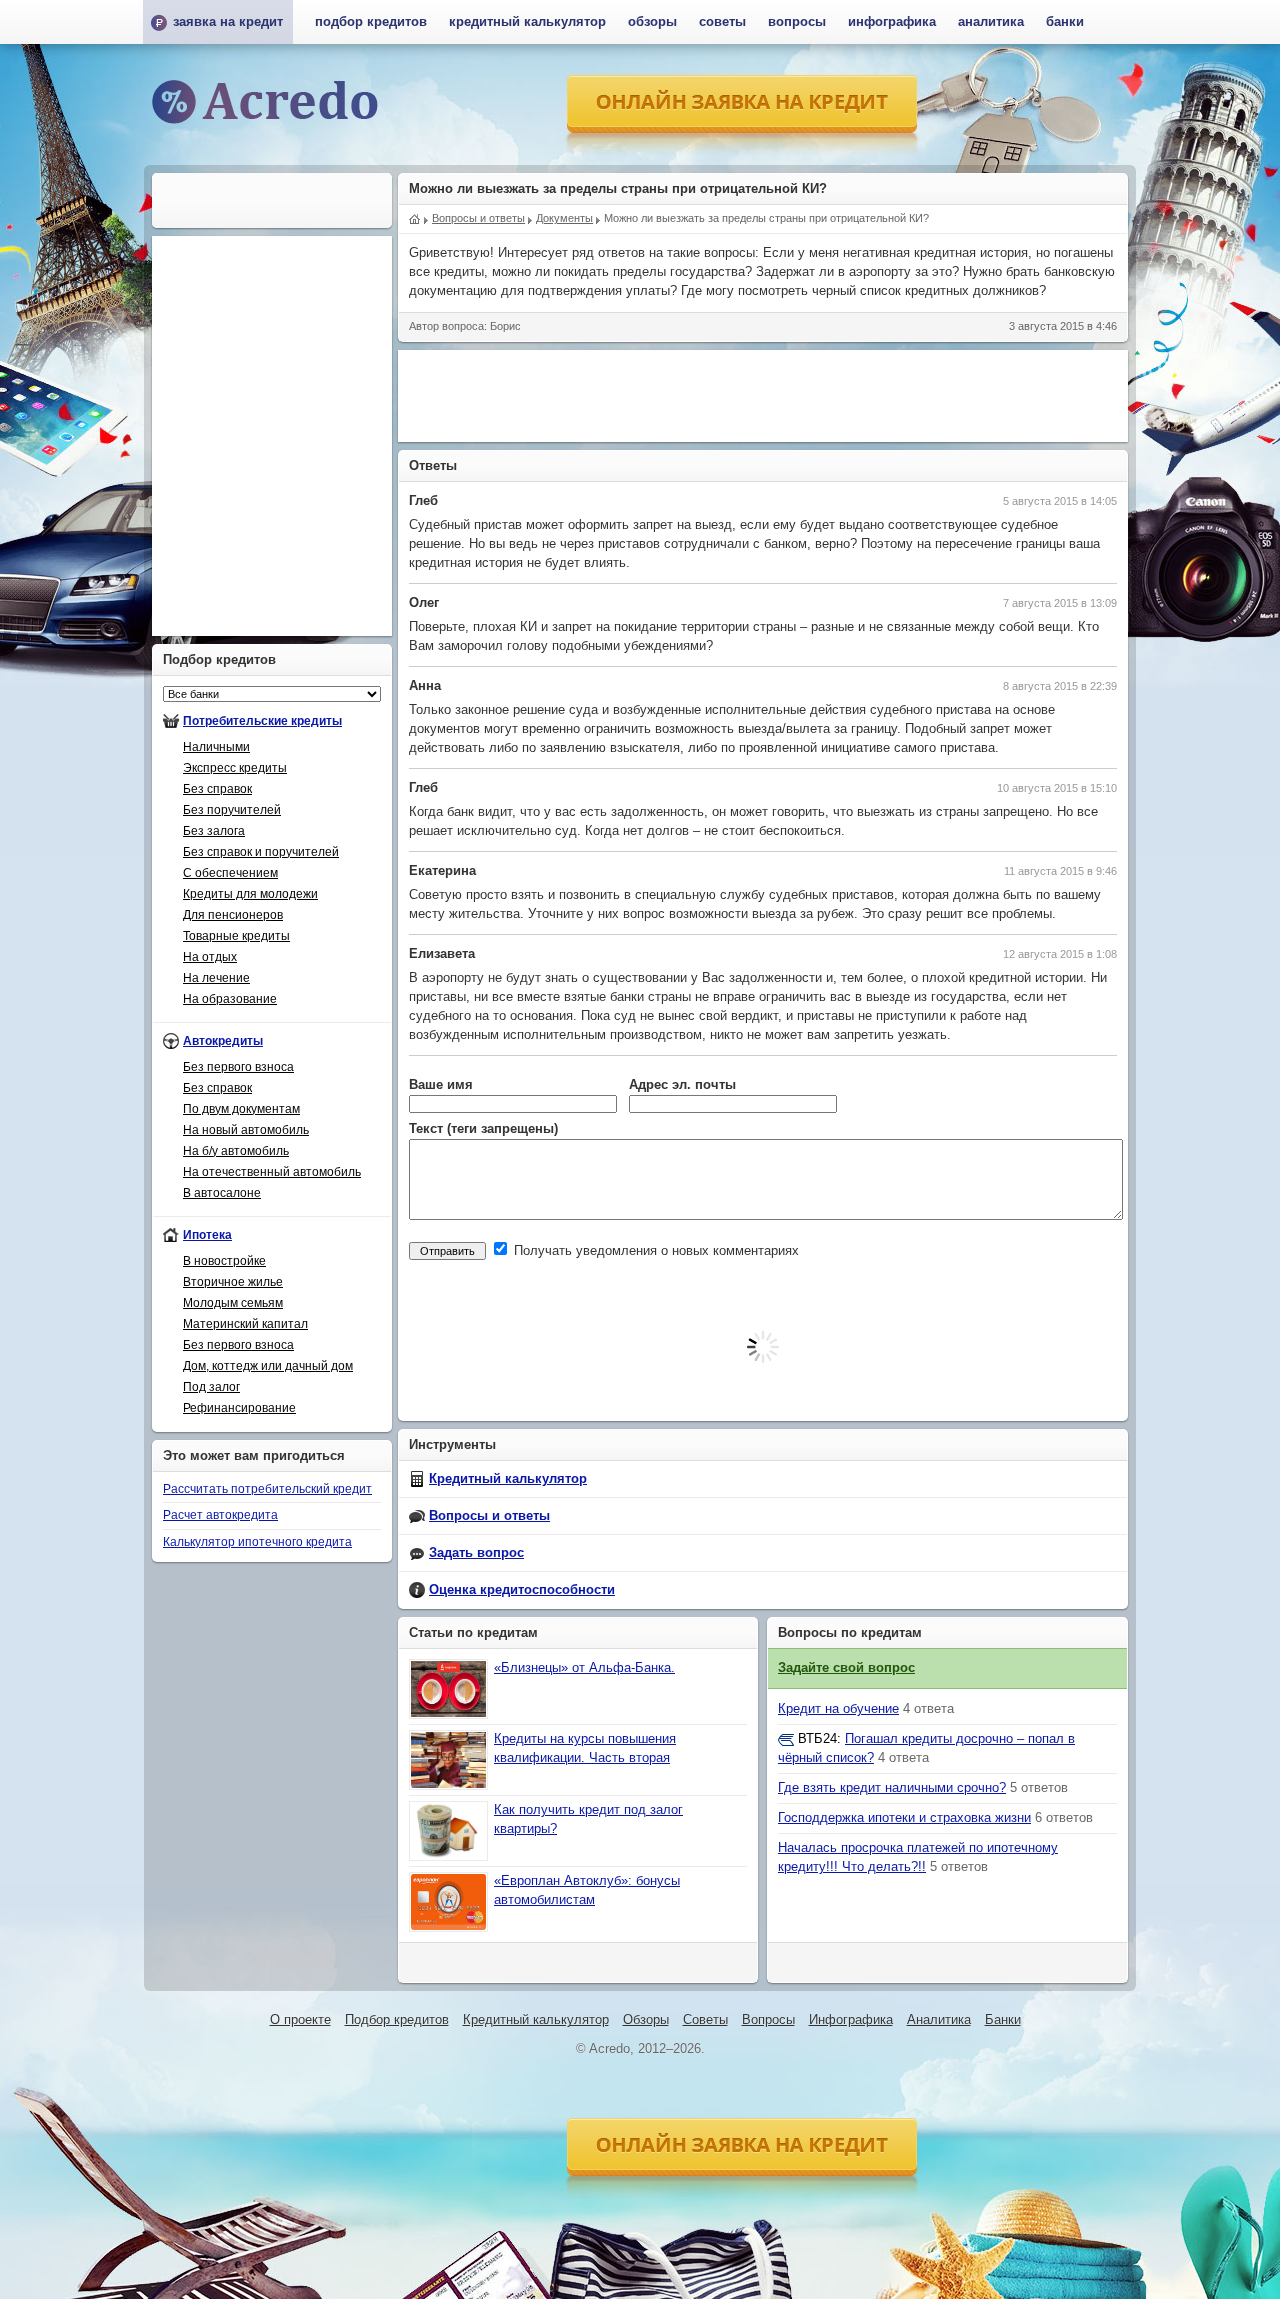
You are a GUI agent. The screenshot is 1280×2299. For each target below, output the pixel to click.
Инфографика (892, 22)
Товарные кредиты (236, 936)
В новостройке (224, 1261)
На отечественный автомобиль (272, 1172)
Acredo (415, 217)
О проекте (300, 2020)
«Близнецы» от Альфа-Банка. (584, 1668)
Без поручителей (232, 810)
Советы (722, 22)
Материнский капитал (245, 1324)
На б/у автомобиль (236, 1151)
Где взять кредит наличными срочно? (892, 1788)
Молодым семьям (233, 1303)
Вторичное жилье (233, 1282)
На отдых (210, 957)
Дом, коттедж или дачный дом (268, 1366)
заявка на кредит (228, 22)
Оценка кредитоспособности (522, 1590)
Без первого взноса (238, 1067)
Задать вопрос (476, 1553)
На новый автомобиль (246, 1130)
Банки (1065, 22)
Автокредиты (223, 1041)
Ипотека (207, 1235)
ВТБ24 (817, 1739)
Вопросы (797, 22)
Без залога (214, 831)
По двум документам (241, 1109)
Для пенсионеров (233, 915)
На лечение (216, 978)
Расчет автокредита (220, 1515)
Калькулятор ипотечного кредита (257, 1542)
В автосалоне (222, 1193)
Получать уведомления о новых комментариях (654, 1251)
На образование (230, 999)
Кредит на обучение (838, 1709)
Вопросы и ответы (489, 1516)
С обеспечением (230, 873)
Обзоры (652, 22)
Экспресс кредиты (235, 768)
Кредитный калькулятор (508, 1479)
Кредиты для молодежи (250, 894)
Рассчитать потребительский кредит (267, 1489)
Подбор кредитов (371, 22)
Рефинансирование (239, 1408)
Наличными (216, 747)
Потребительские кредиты (262, 721)
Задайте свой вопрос (846, 1668)
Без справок (217, 789)
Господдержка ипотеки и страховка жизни (904, 1818)
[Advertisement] (763, 396)
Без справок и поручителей (261, 852)
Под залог (211, 1387)
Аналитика (991, 22)
